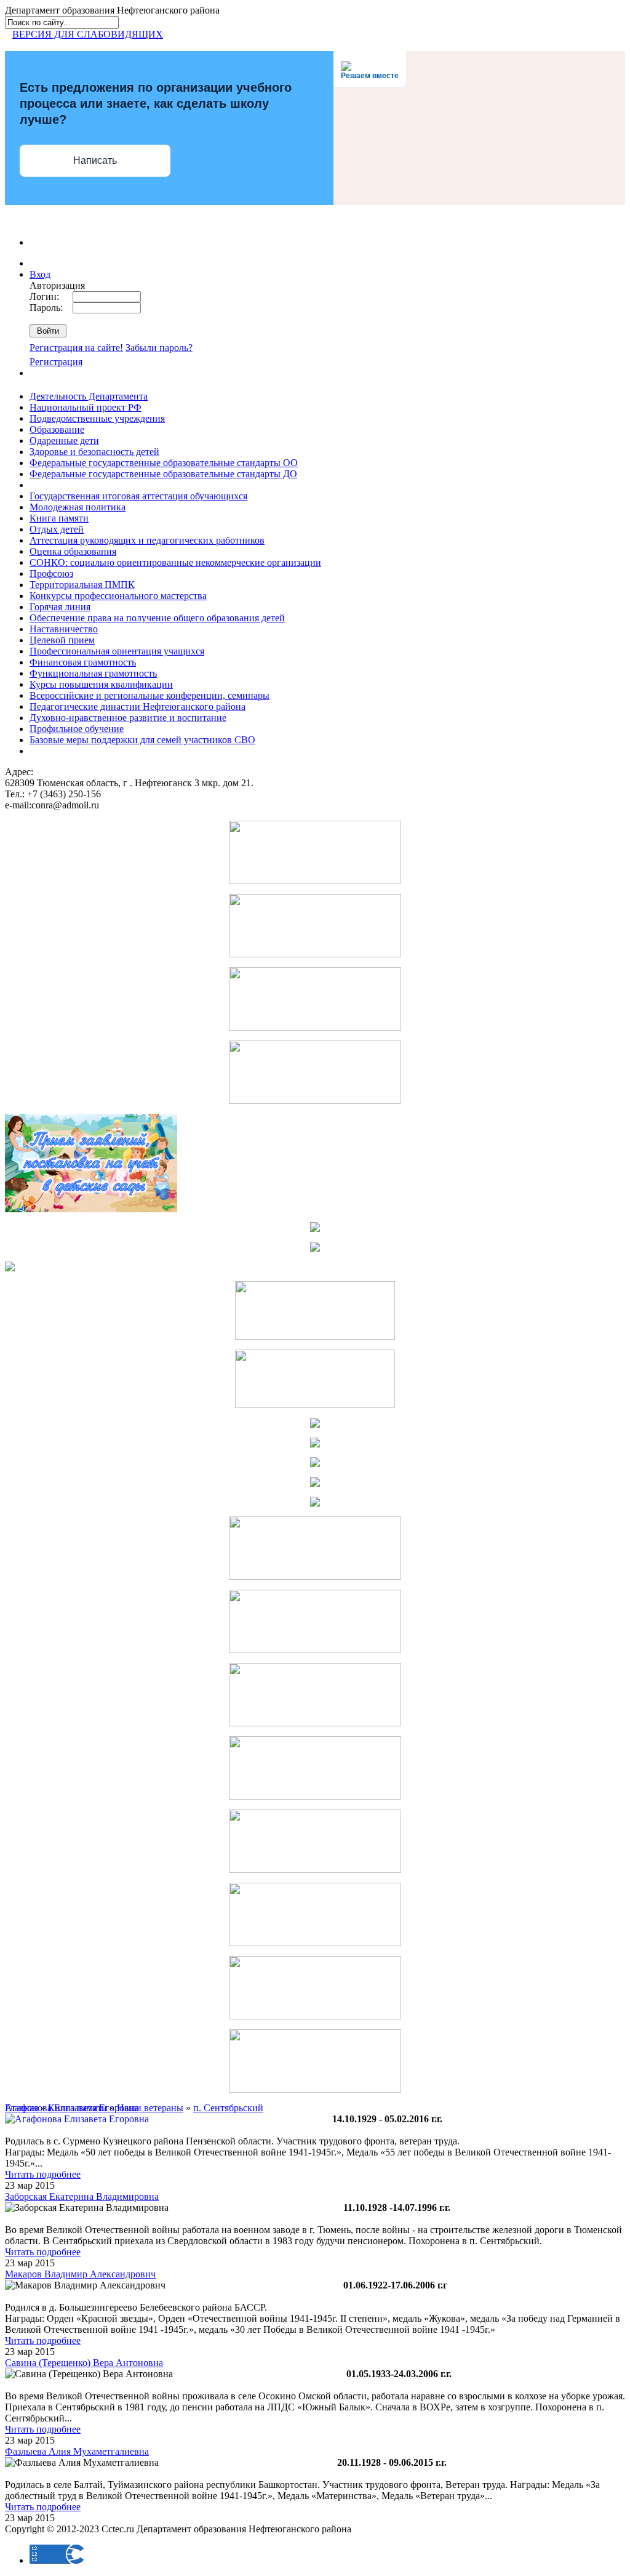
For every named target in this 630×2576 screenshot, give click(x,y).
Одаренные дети (64, 441)
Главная (22, 2108)
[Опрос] (315, 1336)
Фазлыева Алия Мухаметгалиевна (77, 2451)
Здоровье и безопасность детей (94, 452)
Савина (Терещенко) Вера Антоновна (84, 2363)
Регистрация (56, 362)
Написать (95, 160)
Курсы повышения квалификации (101, 684)
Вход (40, 274)
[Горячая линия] (315, 1650)
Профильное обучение (77, 729)
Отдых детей (57, 529)
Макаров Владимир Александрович (80, 2274)
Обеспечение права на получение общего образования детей (157, 618)
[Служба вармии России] (315, 2089)
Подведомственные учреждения (97, 418)
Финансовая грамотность (83, 662)
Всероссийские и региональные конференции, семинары (150, 695)
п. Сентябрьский (228, 2108)
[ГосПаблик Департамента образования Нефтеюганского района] (315, 1943)
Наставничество (64, 629)
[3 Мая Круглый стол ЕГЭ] (315, 881)
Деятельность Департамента (89, 396)
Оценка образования (73, 551)
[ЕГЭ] (10, 1268)
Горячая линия (60, 607)
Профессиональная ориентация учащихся (117, 651)
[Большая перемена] (315, 1723)
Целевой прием (62, 640)
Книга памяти (59, 518)
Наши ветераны (150, 2108)
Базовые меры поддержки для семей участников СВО (142, 740)
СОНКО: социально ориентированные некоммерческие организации (175, 562)
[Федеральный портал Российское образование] (315, 1444)
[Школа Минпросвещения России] (315, 1027)
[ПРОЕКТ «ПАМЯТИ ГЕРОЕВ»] (315, 1405)
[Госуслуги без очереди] (315, 1870)
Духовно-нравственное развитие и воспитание (128, 718)
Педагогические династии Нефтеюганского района (138, 706)
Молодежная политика (78, 507)
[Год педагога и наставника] (315, 954)
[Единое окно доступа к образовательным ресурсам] (315, 1424)
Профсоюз (51, 574)
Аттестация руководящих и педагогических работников (147, 540)
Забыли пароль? (159, 348)
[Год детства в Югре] (315, 1483)
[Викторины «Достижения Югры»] (315, 2016)
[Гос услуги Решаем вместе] (315, 1101)
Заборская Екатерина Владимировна (82, 2196)
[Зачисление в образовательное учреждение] (315, 1229)
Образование (57, 429)
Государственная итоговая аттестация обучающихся (138, 496)
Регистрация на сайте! (76, 348)
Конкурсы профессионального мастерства (118, 596)
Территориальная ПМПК (82, 585)
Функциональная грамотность (93, 673)
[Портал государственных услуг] (315, 1576)
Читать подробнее (43, 2174)
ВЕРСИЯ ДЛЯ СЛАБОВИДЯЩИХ (88, 34)
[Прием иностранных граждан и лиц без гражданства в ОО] (315, 1248)
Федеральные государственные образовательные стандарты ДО (163, 474)
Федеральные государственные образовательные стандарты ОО (164, 463)
